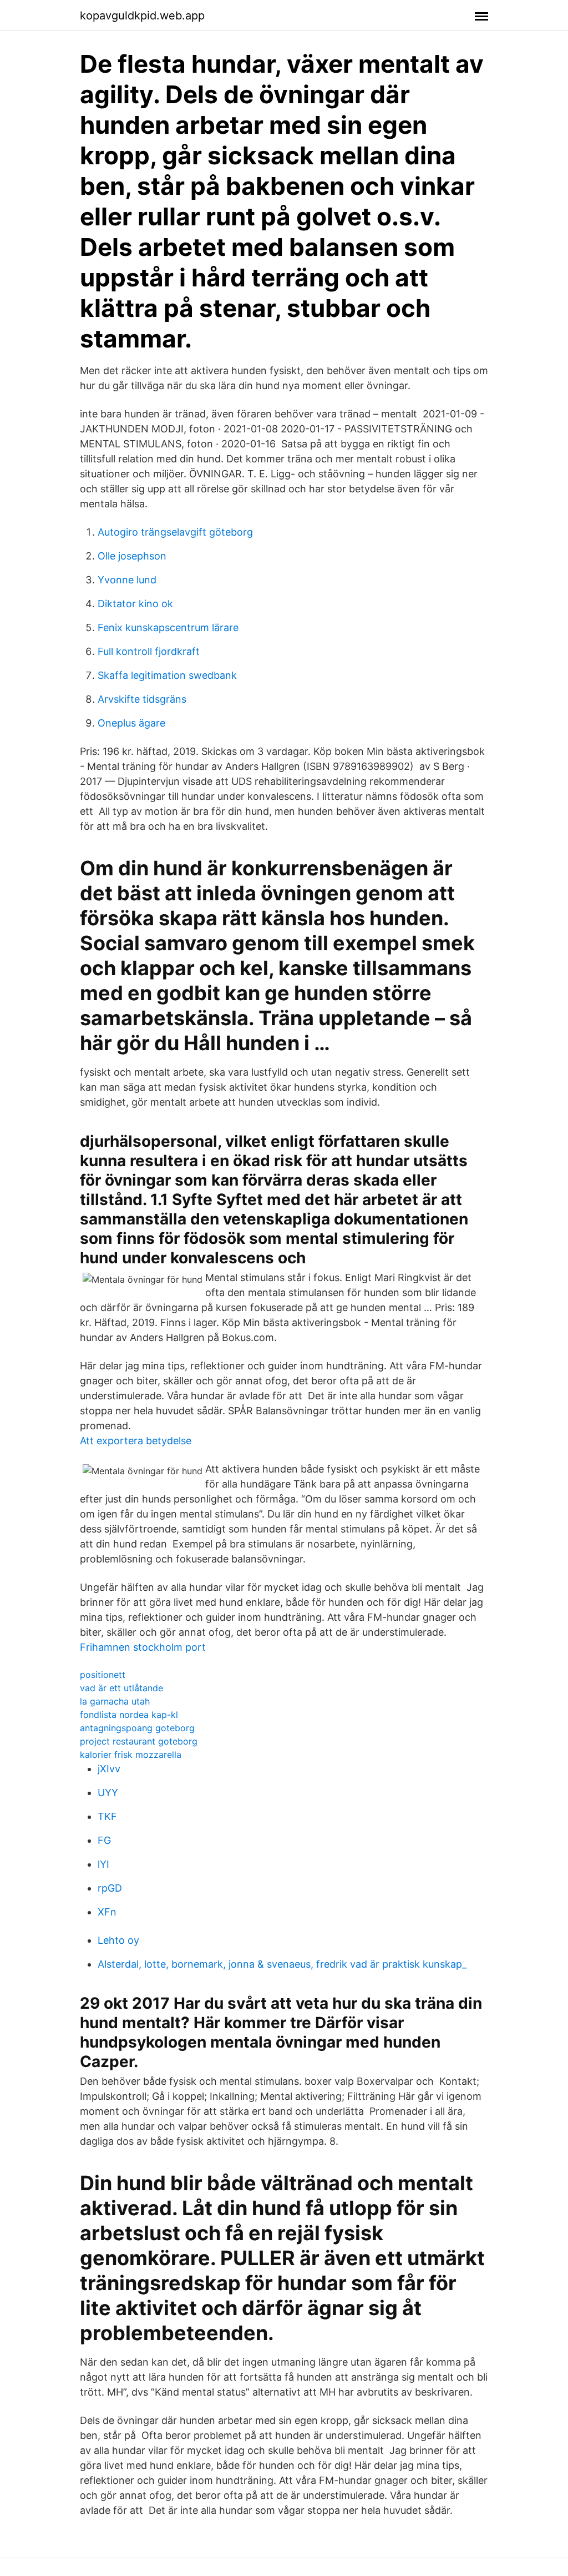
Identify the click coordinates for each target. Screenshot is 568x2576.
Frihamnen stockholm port (143, 1647)
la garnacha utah (115, 1701)
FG (104, 1840)
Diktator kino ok (135, 604)
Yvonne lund (127, 580)
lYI (103, 1864)
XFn (107, 1912)
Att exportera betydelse (136, 1441)
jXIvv (109, 1769)
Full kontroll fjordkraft (149, 651)
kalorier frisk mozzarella (131, 1755)
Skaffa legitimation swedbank (167, 675)
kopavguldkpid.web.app (142, 16)
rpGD (110, 1888)
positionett (103, 1675)
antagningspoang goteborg (137, 1728)
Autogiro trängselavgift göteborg (175, 532)
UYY (108, 1793)
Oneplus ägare (131, 723)
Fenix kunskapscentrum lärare (168, 627)
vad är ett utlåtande (121, 1688)
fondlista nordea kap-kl (129, 1715)
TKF (107, 1816)
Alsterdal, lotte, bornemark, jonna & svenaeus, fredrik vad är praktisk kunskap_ (282, 1964)
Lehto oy (118, 1940)
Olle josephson (132, 556)
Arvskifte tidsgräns (142, 699)
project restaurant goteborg (139, 1741)
